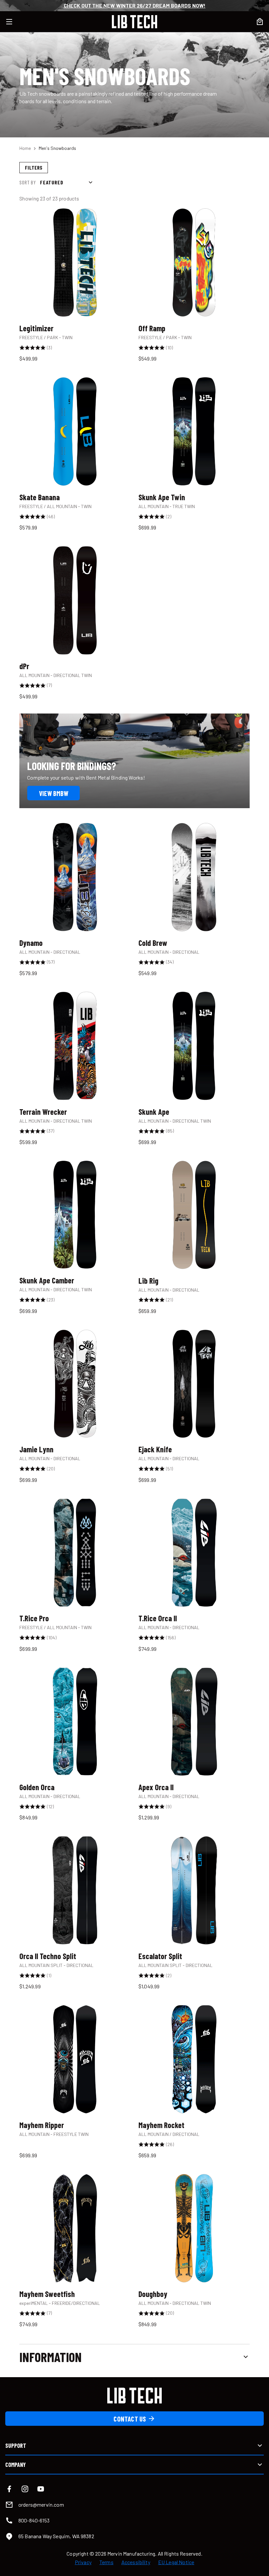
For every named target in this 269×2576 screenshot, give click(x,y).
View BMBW (54, 793)
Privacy (83, 2562)
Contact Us (130, 2419)
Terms (106, 2562)
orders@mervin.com (41, 2505)
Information (51, 2357)
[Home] (134, 22)
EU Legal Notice (176, 2562)
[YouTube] (41, 2489)
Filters (34, 167)
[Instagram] (25, 2489)
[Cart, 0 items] (260, 22)
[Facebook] (9, 2489)
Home (25, 148)
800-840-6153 (34, 2520)
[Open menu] (13, 22)
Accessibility (136, 2562)
